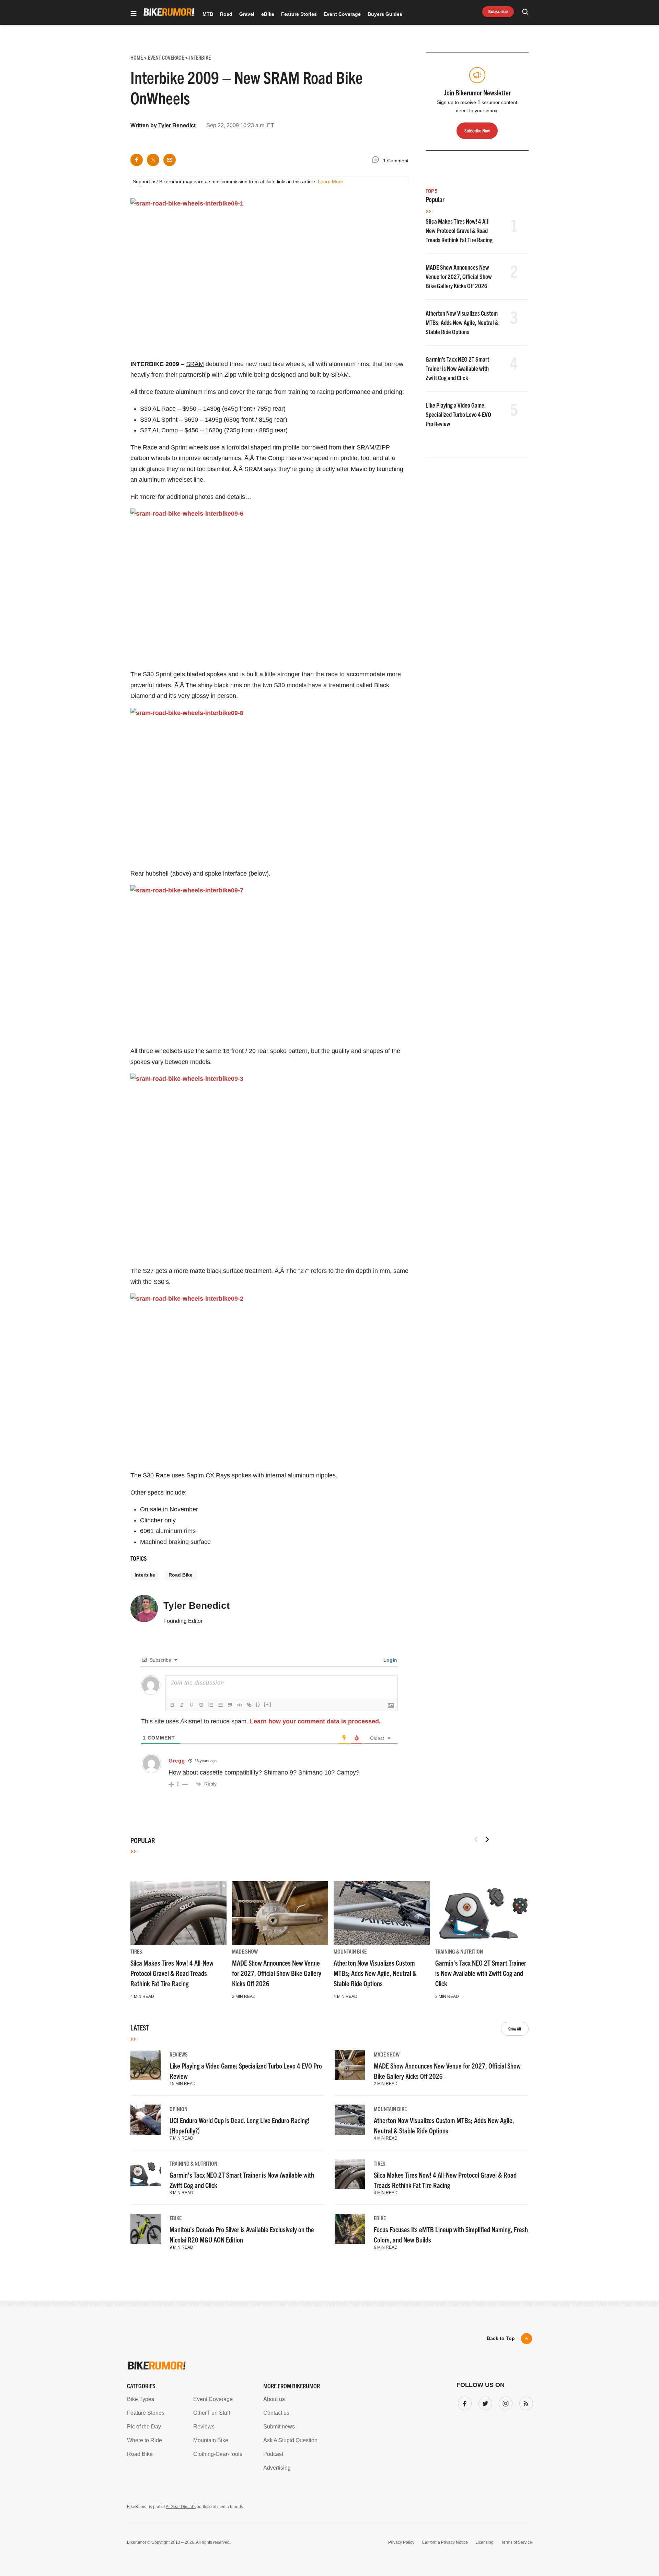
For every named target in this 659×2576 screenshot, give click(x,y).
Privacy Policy (401, 2542)
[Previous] (476, 1839)
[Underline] (192, 1705)
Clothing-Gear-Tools (218, 2454)
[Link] (249, 1705)
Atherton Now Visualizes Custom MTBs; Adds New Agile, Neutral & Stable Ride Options (462, 322)
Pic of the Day (144, 2427)
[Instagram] (504, 2402)
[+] (268, 1704)
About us (274, 2399)
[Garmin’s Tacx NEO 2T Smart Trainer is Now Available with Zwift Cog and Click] (483, 1913)
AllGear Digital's (181, 2507)
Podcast (273, 2454)
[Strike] (201, 1705)
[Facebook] (463, 2402)
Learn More (331, 182)
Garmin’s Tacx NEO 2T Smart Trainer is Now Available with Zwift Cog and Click (457, 368)
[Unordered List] (220, 1705)
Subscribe (498, 12)
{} (258, 1704)
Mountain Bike (350, 1951)
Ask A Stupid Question (290, 2440)
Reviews (179, 2054)
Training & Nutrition (459, 1951)
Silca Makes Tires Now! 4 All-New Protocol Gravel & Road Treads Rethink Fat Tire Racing (459, 230)
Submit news (279, 2427)
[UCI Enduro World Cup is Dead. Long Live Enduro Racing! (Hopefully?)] (146, 2120)
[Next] (487, 1839)
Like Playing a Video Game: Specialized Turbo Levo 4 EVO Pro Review (458, 414)
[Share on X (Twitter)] (153, 160)
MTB (208, 14)
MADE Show (245, 1951)
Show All (515, 2029)
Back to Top (501, 2338)
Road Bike (181, 1575)
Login (390, 1660)
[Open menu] (134, 14)
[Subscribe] (525, 2402)
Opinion (178, 2109)
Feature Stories (299, 14)
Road (226, 14)
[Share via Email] (170, 160)
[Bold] (172, 1705)
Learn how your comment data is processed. (315, 1721)
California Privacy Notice (445, 2542)
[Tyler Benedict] (144, 1612)
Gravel (247, 14)
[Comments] (377, 161)
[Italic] (182, 1705)
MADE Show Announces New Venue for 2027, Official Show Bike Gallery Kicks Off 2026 (459, 276)
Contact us (276, 2413)
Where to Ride (144, 2440)
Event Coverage (342, 14)
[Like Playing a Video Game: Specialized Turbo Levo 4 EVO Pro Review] (146, 2065)
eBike (268, 14)
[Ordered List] (211, 1705)
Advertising (277, 2468)
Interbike (145, 1575)
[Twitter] (484, 2402)
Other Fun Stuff (212, 2413)
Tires (136, 1951)
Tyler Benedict (177, 125)
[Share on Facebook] (137, 160)
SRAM (195, 364)
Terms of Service (517, 2542)
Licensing (484, 2542)
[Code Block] (240, 1705)
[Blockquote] (230, 1705)
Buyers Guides (385, 14)
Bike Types (141, 2399)
